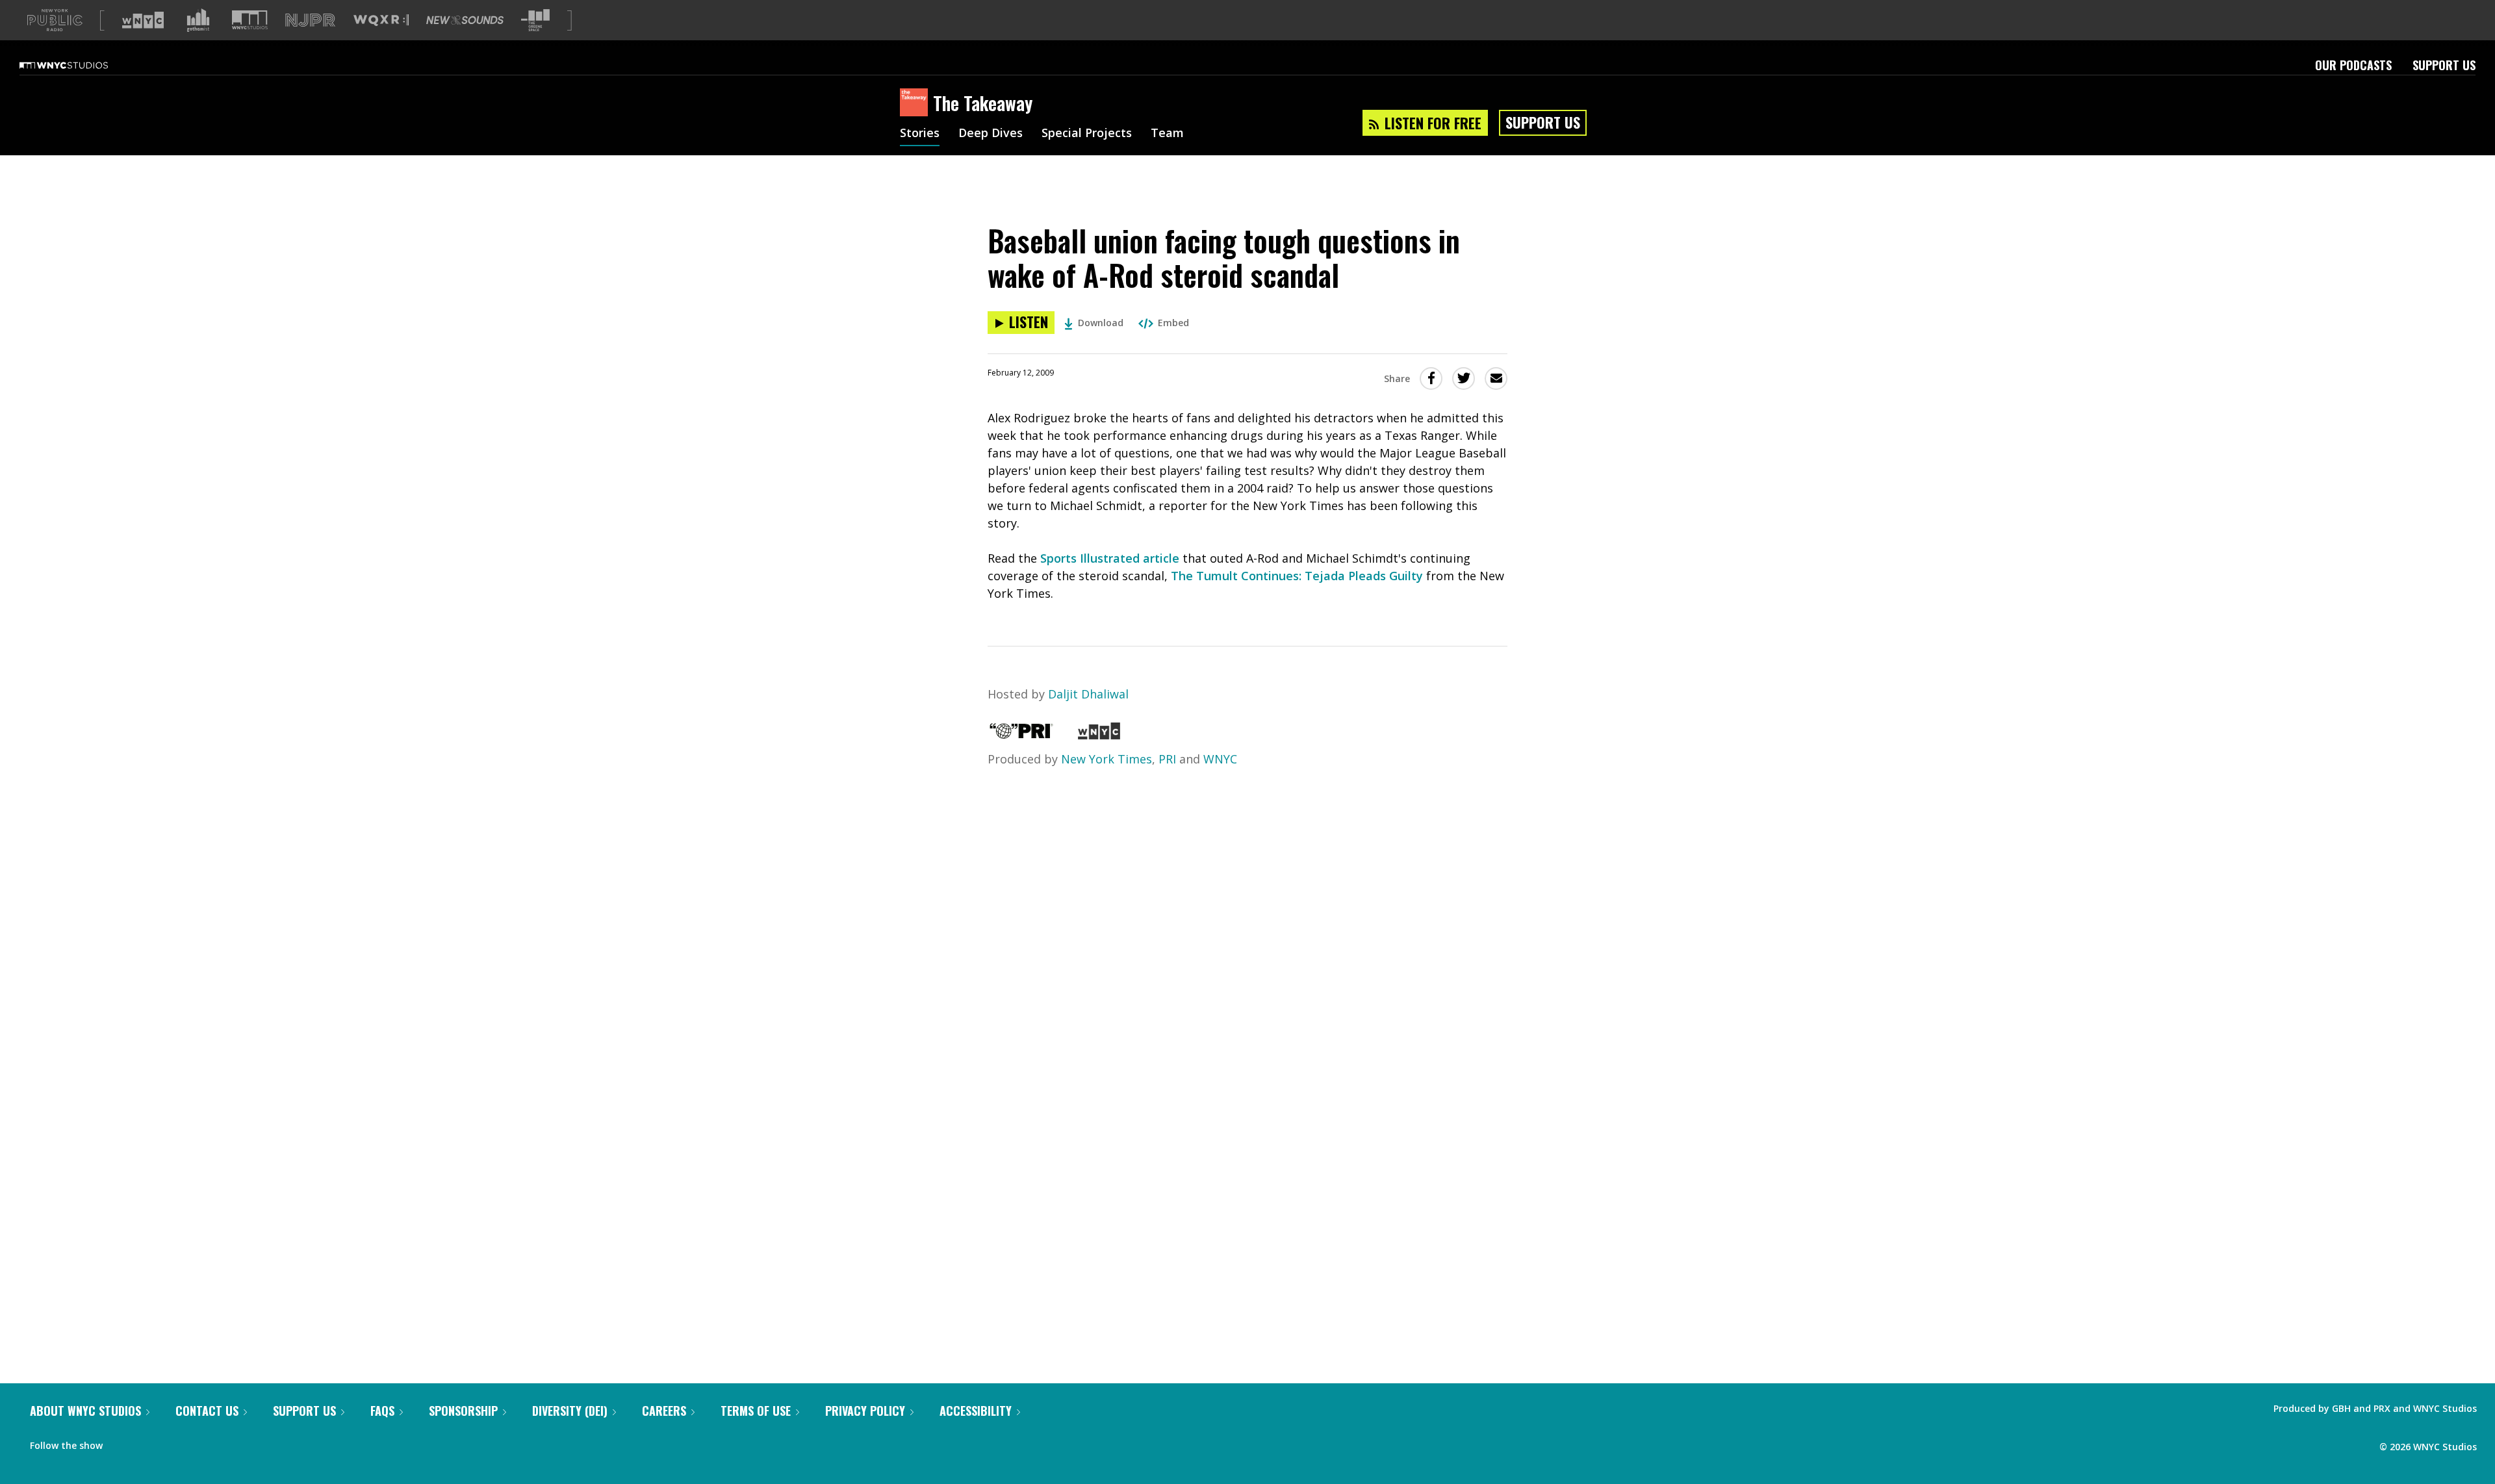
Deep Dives (991, 134)
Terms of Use (756, 1411)
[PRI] (1021, 735)
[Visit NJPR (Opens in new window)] (310, 20)
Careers (664, 1411)
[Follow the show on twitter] (147, 1442)
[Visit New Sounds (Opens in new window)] (465, 20)
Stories (920, 134)
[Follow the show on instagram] (172, 1442)
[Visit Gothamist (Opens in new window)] (198, 20)
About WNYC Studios (85, 1411)
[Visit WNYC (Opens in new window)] (143, 20)
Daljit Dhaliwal (1088, 694)
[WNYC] (1099, 735)
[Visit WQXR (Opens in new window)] (381, 20)
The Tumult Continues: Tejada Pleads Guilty (1297, 576)
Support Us (2444, 65)
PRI (1167, 759)
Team (1167, 134)
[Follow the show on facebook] (122, 1442)
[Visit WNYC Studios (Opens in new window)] (250, 20)
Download (1101, 323)
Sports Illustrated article (1110, 558)
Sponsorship (463, 1411)
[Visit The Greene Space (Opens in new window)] (535, 20)
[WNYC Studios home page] (80, 65)
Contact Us (207, 1411)
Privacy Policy (865, 1411)
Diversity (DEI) (570, 1411)
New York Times (1107, 759)
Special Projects (1087, 134)
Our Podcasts (2353, 65)
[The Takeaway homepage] (916, 103)
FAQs (382, 1411)
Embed (1173, 323)
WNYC (1220, 759)
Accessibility (976, 1411)
